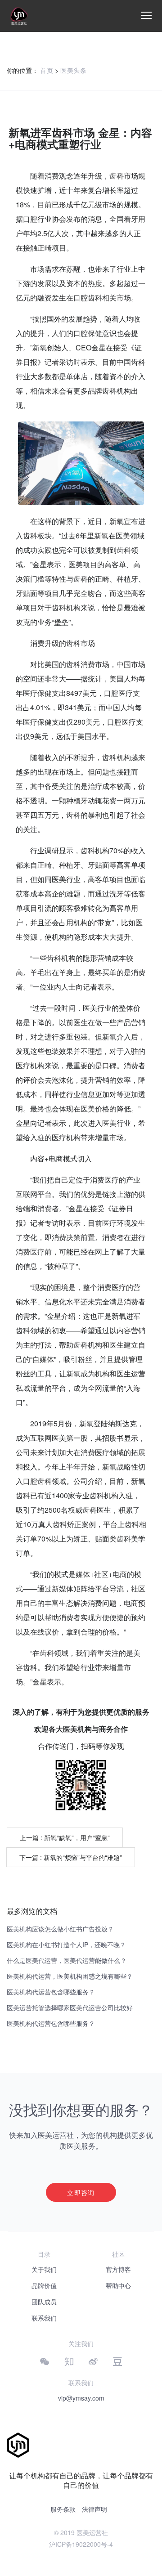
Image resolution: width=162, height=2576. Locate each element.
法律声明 (94, 2509)
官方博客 (118, 2269)
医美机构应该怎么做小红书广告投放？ (60, 1929)
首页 (47, 70)
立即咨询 (81, 2192)
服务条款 (63, 2509)
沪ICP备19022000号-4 (81, 2544)
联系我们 (44, 2318)
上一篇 (65, 1837)
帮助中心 (118, 2285)
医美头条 (73, 70)
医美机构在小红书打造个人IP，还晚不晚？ (66, 1944)
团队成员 (44, 2302)
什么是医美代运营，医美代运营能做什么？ (67, 1960)
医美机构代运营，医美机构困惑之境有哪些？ (70, 1976)
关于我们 (44, 2269)
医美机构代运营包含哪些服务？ (51, 1992)
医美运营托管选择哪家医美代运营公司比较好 (70, 2007)
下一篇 (71, 1857)
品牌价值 (44, 2285)
